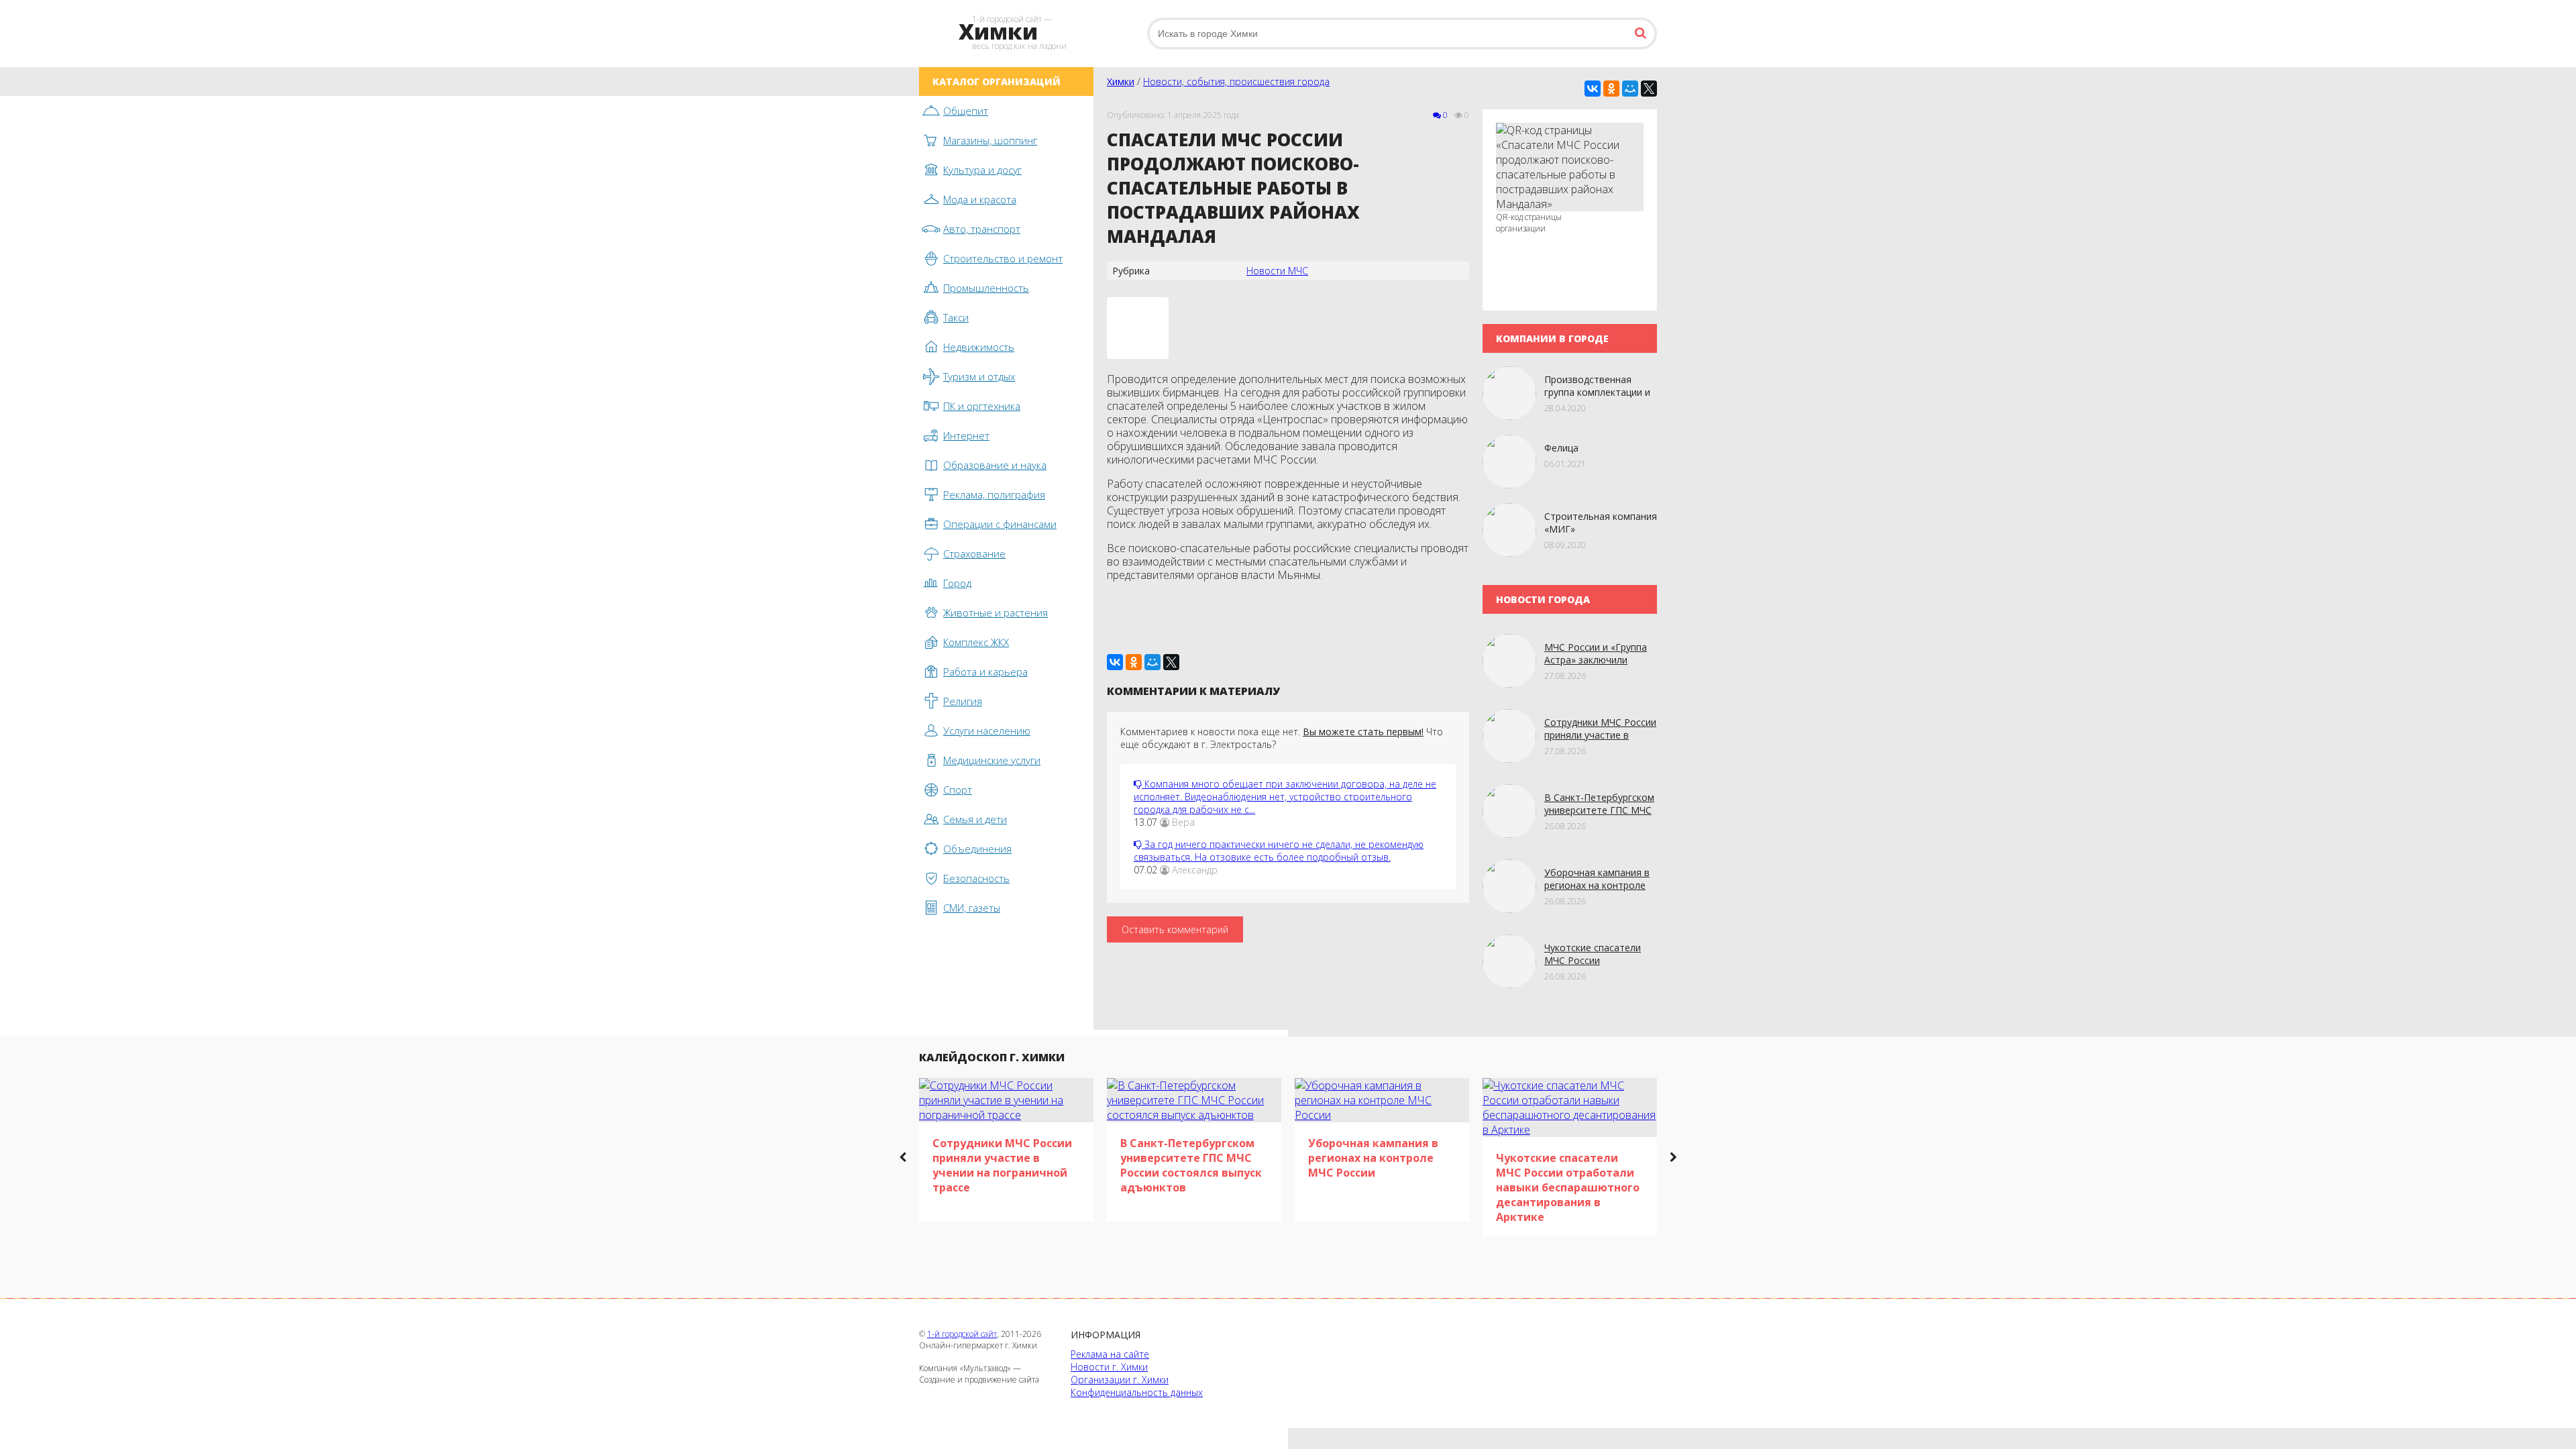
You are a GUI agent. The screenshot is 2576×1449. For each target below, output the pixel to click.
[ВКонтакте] (1593, 89)
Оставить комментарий (1175, 929)
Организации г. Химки (1120, 1380)
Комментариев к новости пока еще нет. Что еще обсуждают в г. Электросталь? (1282, 738)
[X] (1649, 89)
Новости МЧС (1277, 271)
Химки (1121, 82)
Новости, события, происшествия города (1236, 82)
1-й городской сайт (962, 1334)
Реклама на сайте (1110, 1354)
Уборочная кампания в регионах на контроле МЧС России (1597, 885)
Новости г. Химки (1109, 1367)
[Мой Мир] (1630, 89)
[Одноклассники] (1611, 89)
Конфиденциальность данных (1137, 1392)
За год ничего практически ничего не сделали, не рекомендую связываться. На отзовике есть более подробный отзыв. (1279, 851)
